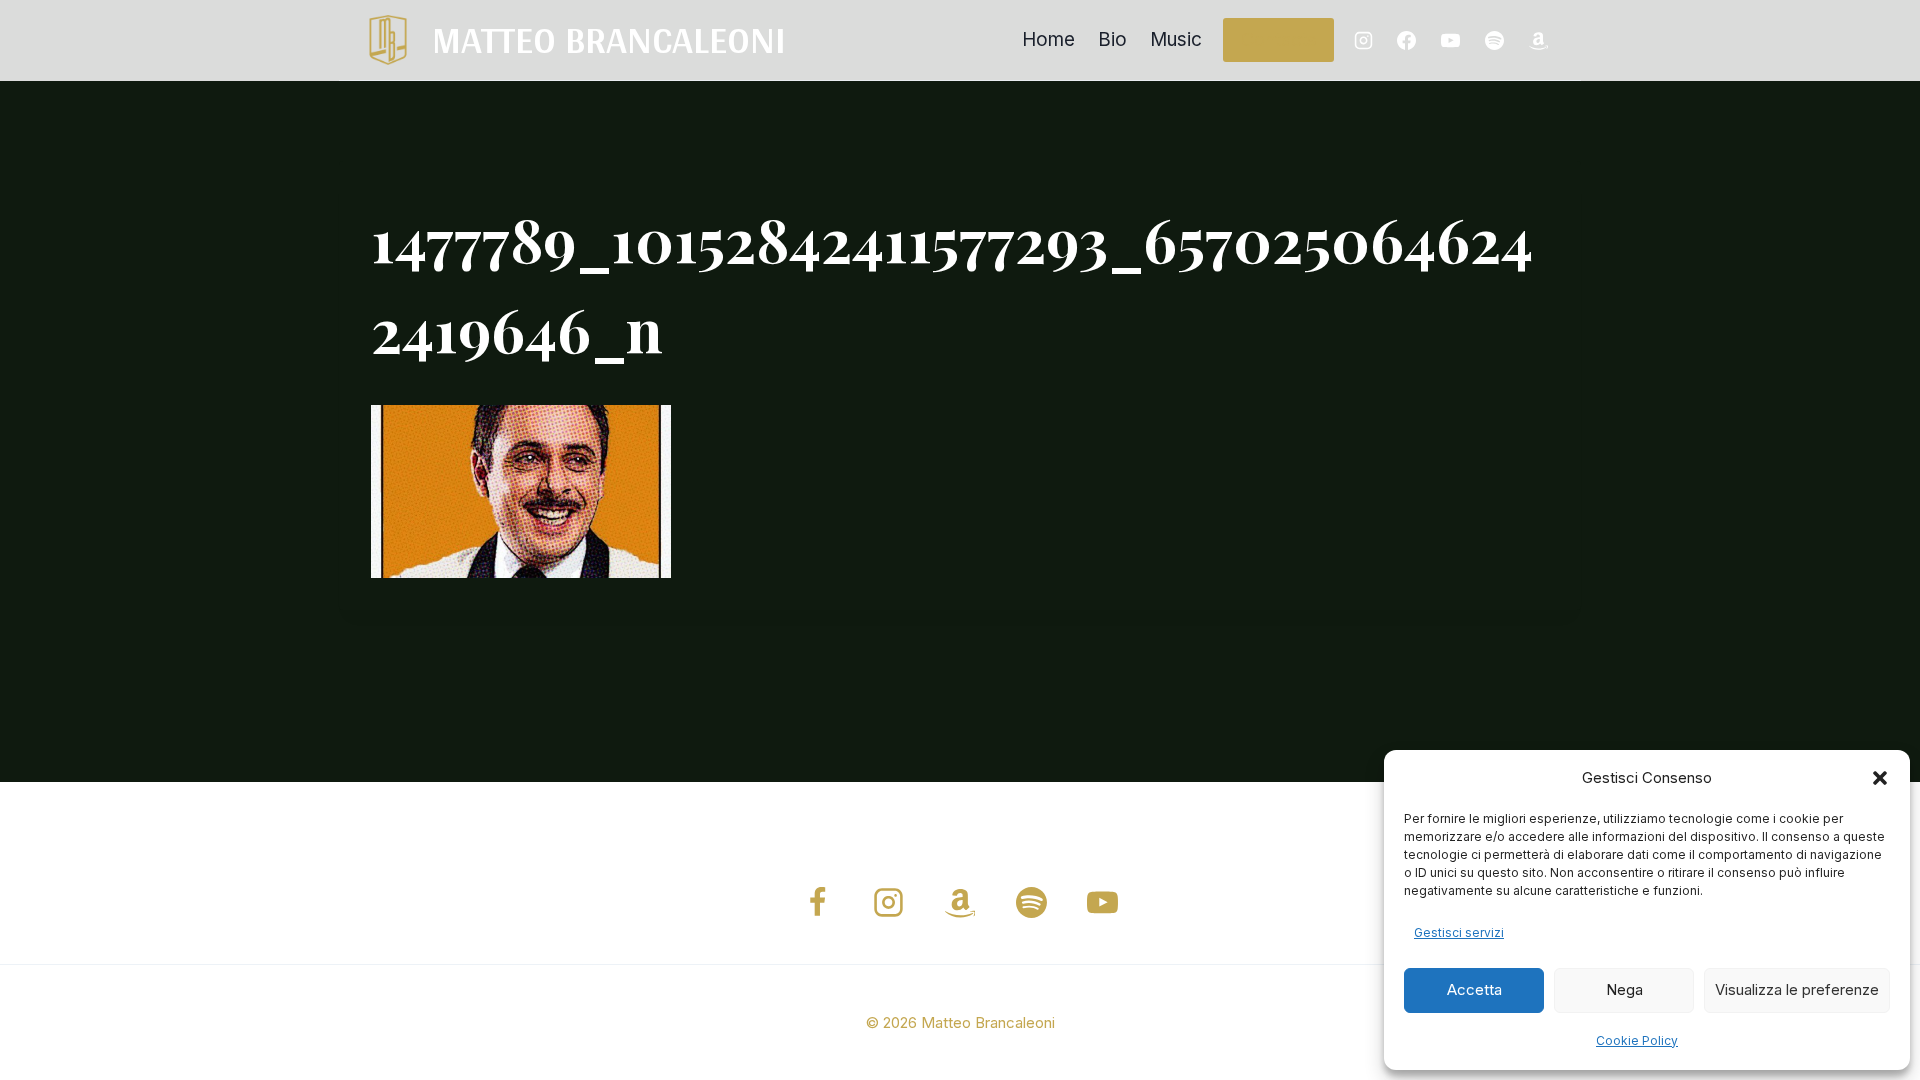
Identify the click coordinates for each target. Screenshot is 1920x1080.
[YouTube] (1451, 40)
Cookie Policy (1637, 1040)
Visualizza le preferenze (1797, 989)
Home (1048, 39)
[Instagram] (1363, 40)
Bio (1112, 39)
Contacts (1278, 39)
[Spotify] (1494, 40)
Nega (1624, 989)
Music (1176, 39)
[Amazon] (1538, 40)
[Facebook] (1407, 40)
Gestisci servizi (1459, 932)
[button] (1880, 778)
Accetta (1474, 989)
